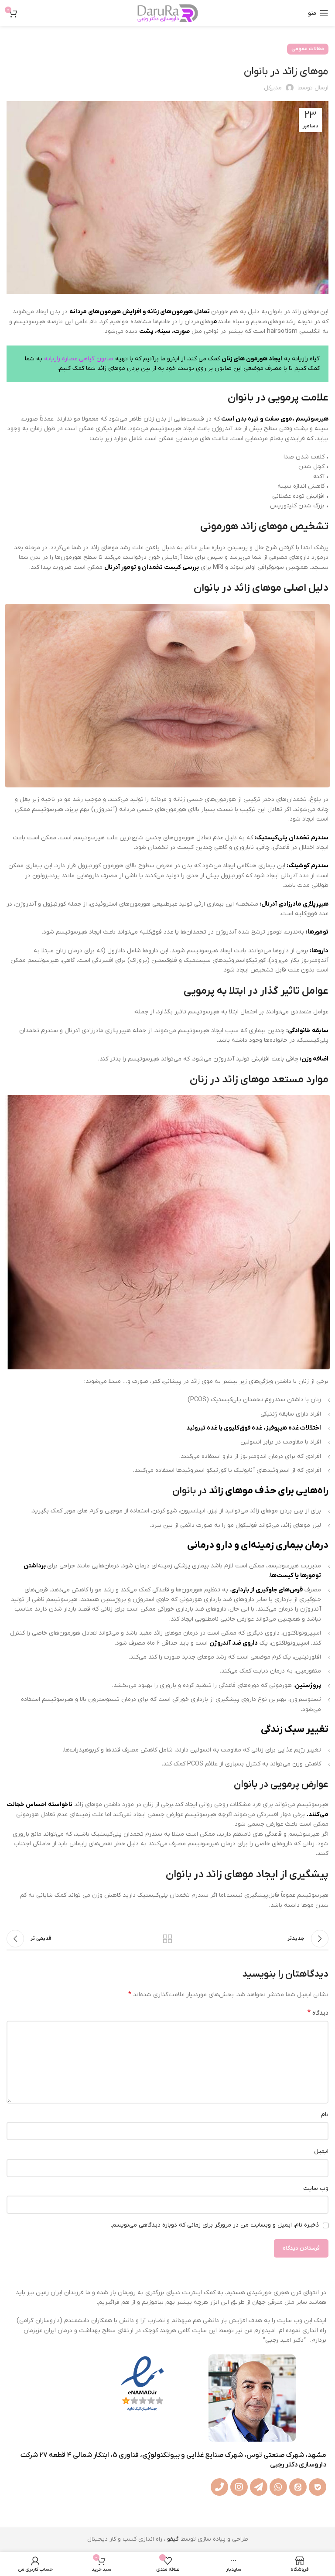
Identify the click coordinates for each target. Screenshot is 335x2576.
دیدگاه (318, 2013)
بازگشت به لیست (167, 1939)
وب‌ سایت (316, 2188)
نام (325, 2115)
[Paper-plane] (259, 2487)
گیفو (173, 2539)
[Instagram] (239, 2487)
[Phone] (219, 2487)
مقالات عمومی (308, 49)
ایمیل (321, 2151)
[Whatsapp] (278, 2487)
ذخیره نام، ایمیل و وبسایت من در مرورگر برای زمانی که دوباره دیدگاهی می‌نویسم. (215, 2225)
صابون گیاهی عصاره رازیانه (80, 359)
